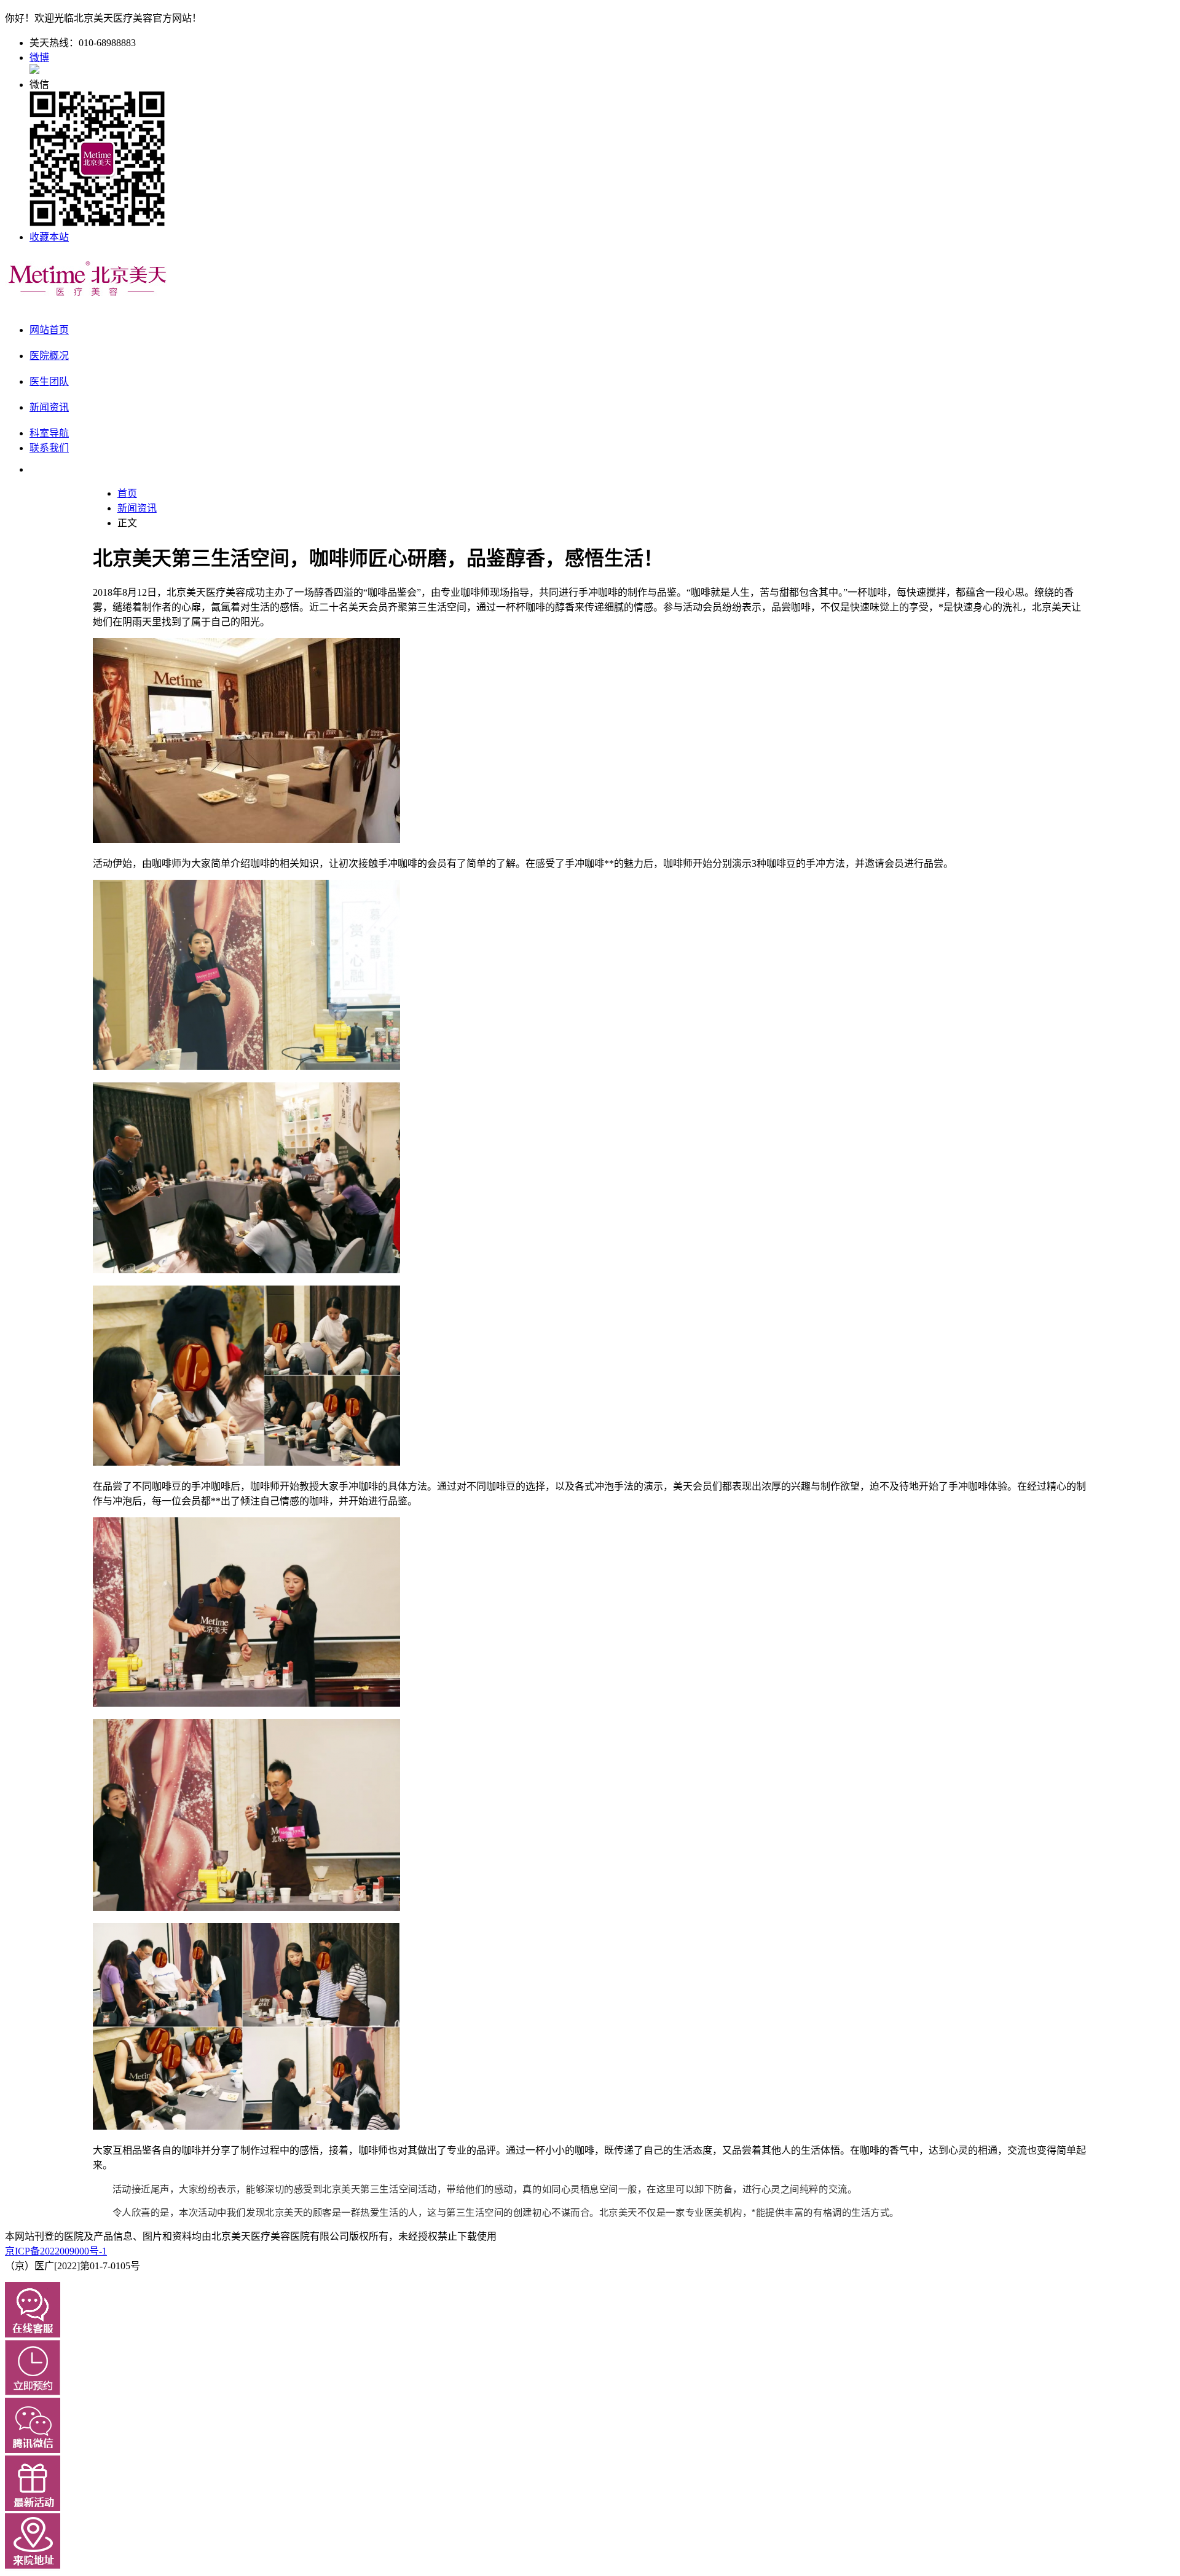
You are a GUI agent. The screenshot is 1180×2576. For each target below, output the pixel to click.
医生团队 (49, 381)
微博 (39, 57)
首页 (127, 493)
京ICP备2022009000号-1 (56, 2251)
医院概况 (49, 356)
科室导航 (49, 433)
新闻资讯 (49, 407)
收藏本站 (49, 237)
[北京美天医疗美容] (88, 296)
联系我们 (49, 448)
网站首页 (49, 330)
